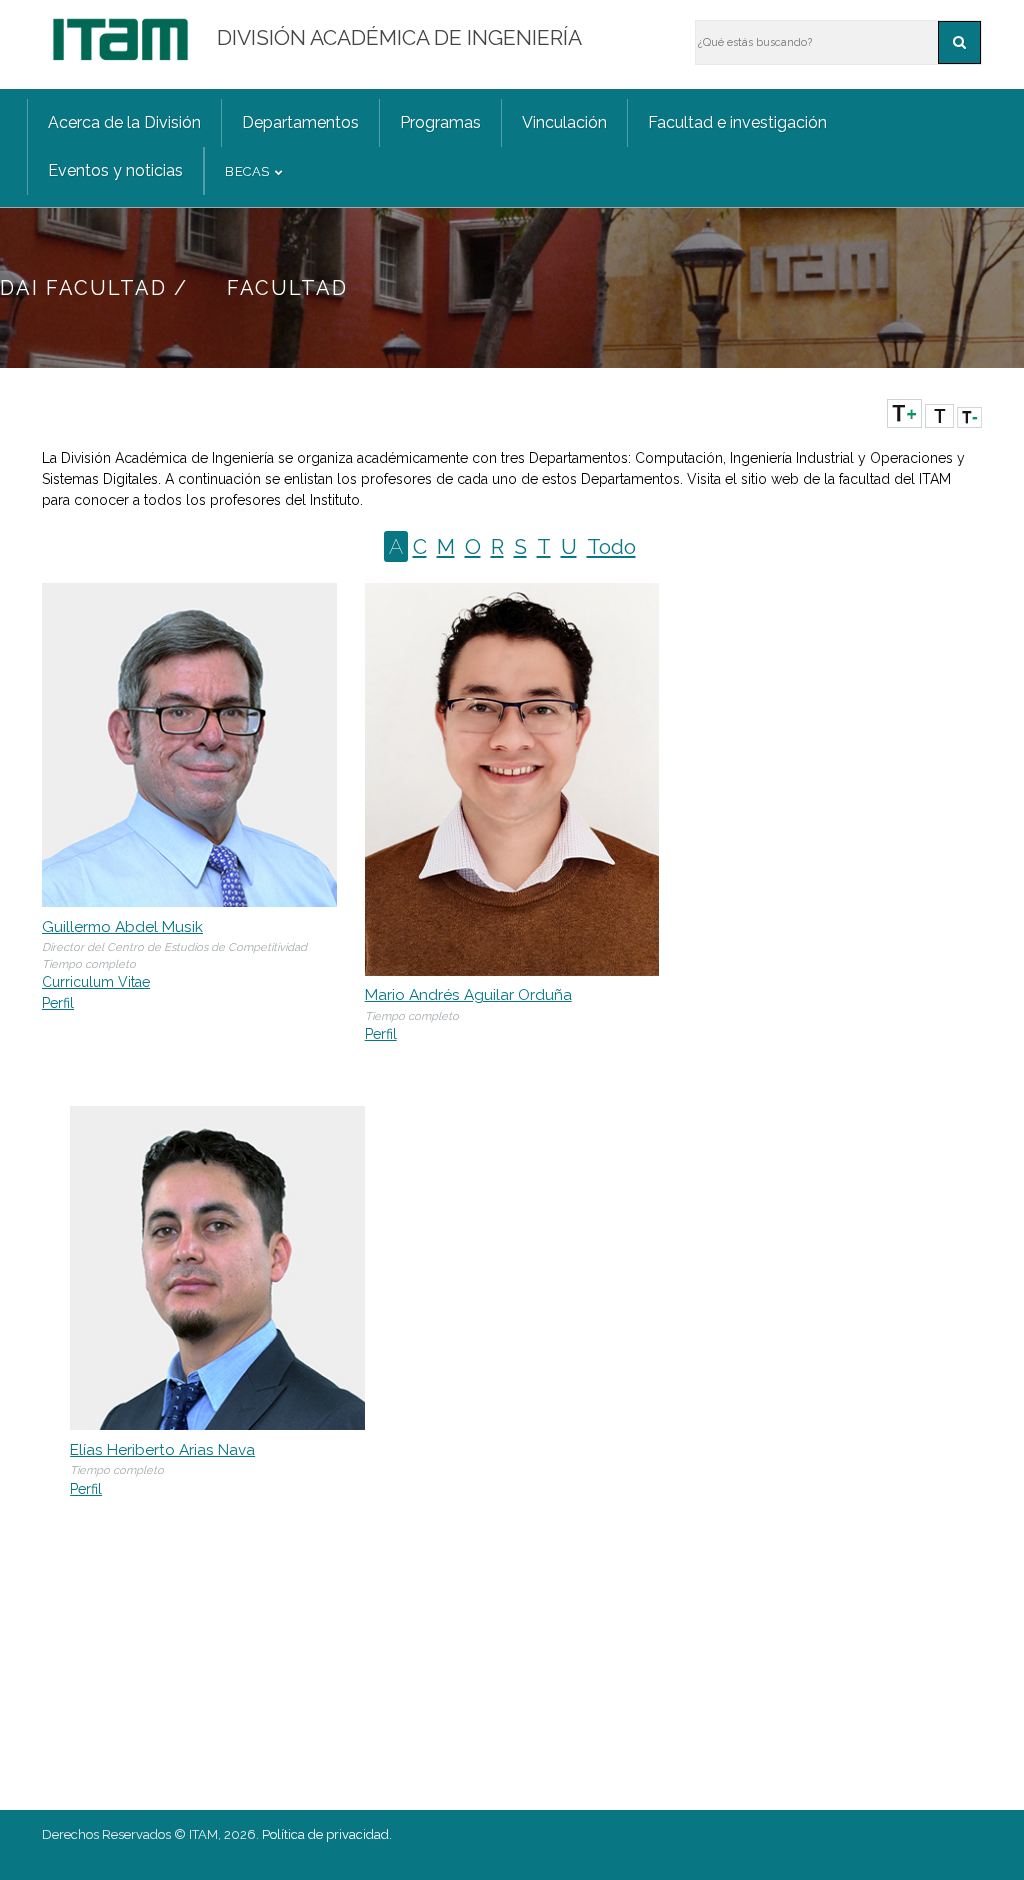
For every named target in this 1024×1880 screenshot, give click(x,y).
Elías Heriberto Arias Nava (162, 1450)
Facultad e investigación (737, 122)
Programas (440, 122)
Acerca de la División (124, 122)
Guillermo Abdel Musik (122, 927)
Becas (247, 171)
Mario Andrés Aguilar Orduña (468, 995)
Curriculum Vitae (96, 982)
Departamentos (300, 122)
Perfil (58, 1003)
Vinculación (564, 122)
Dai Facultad (83, 288)
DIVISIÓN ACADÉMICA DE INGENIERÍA (399, 37)
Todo (611, 546)
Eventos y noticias (115, 170)
